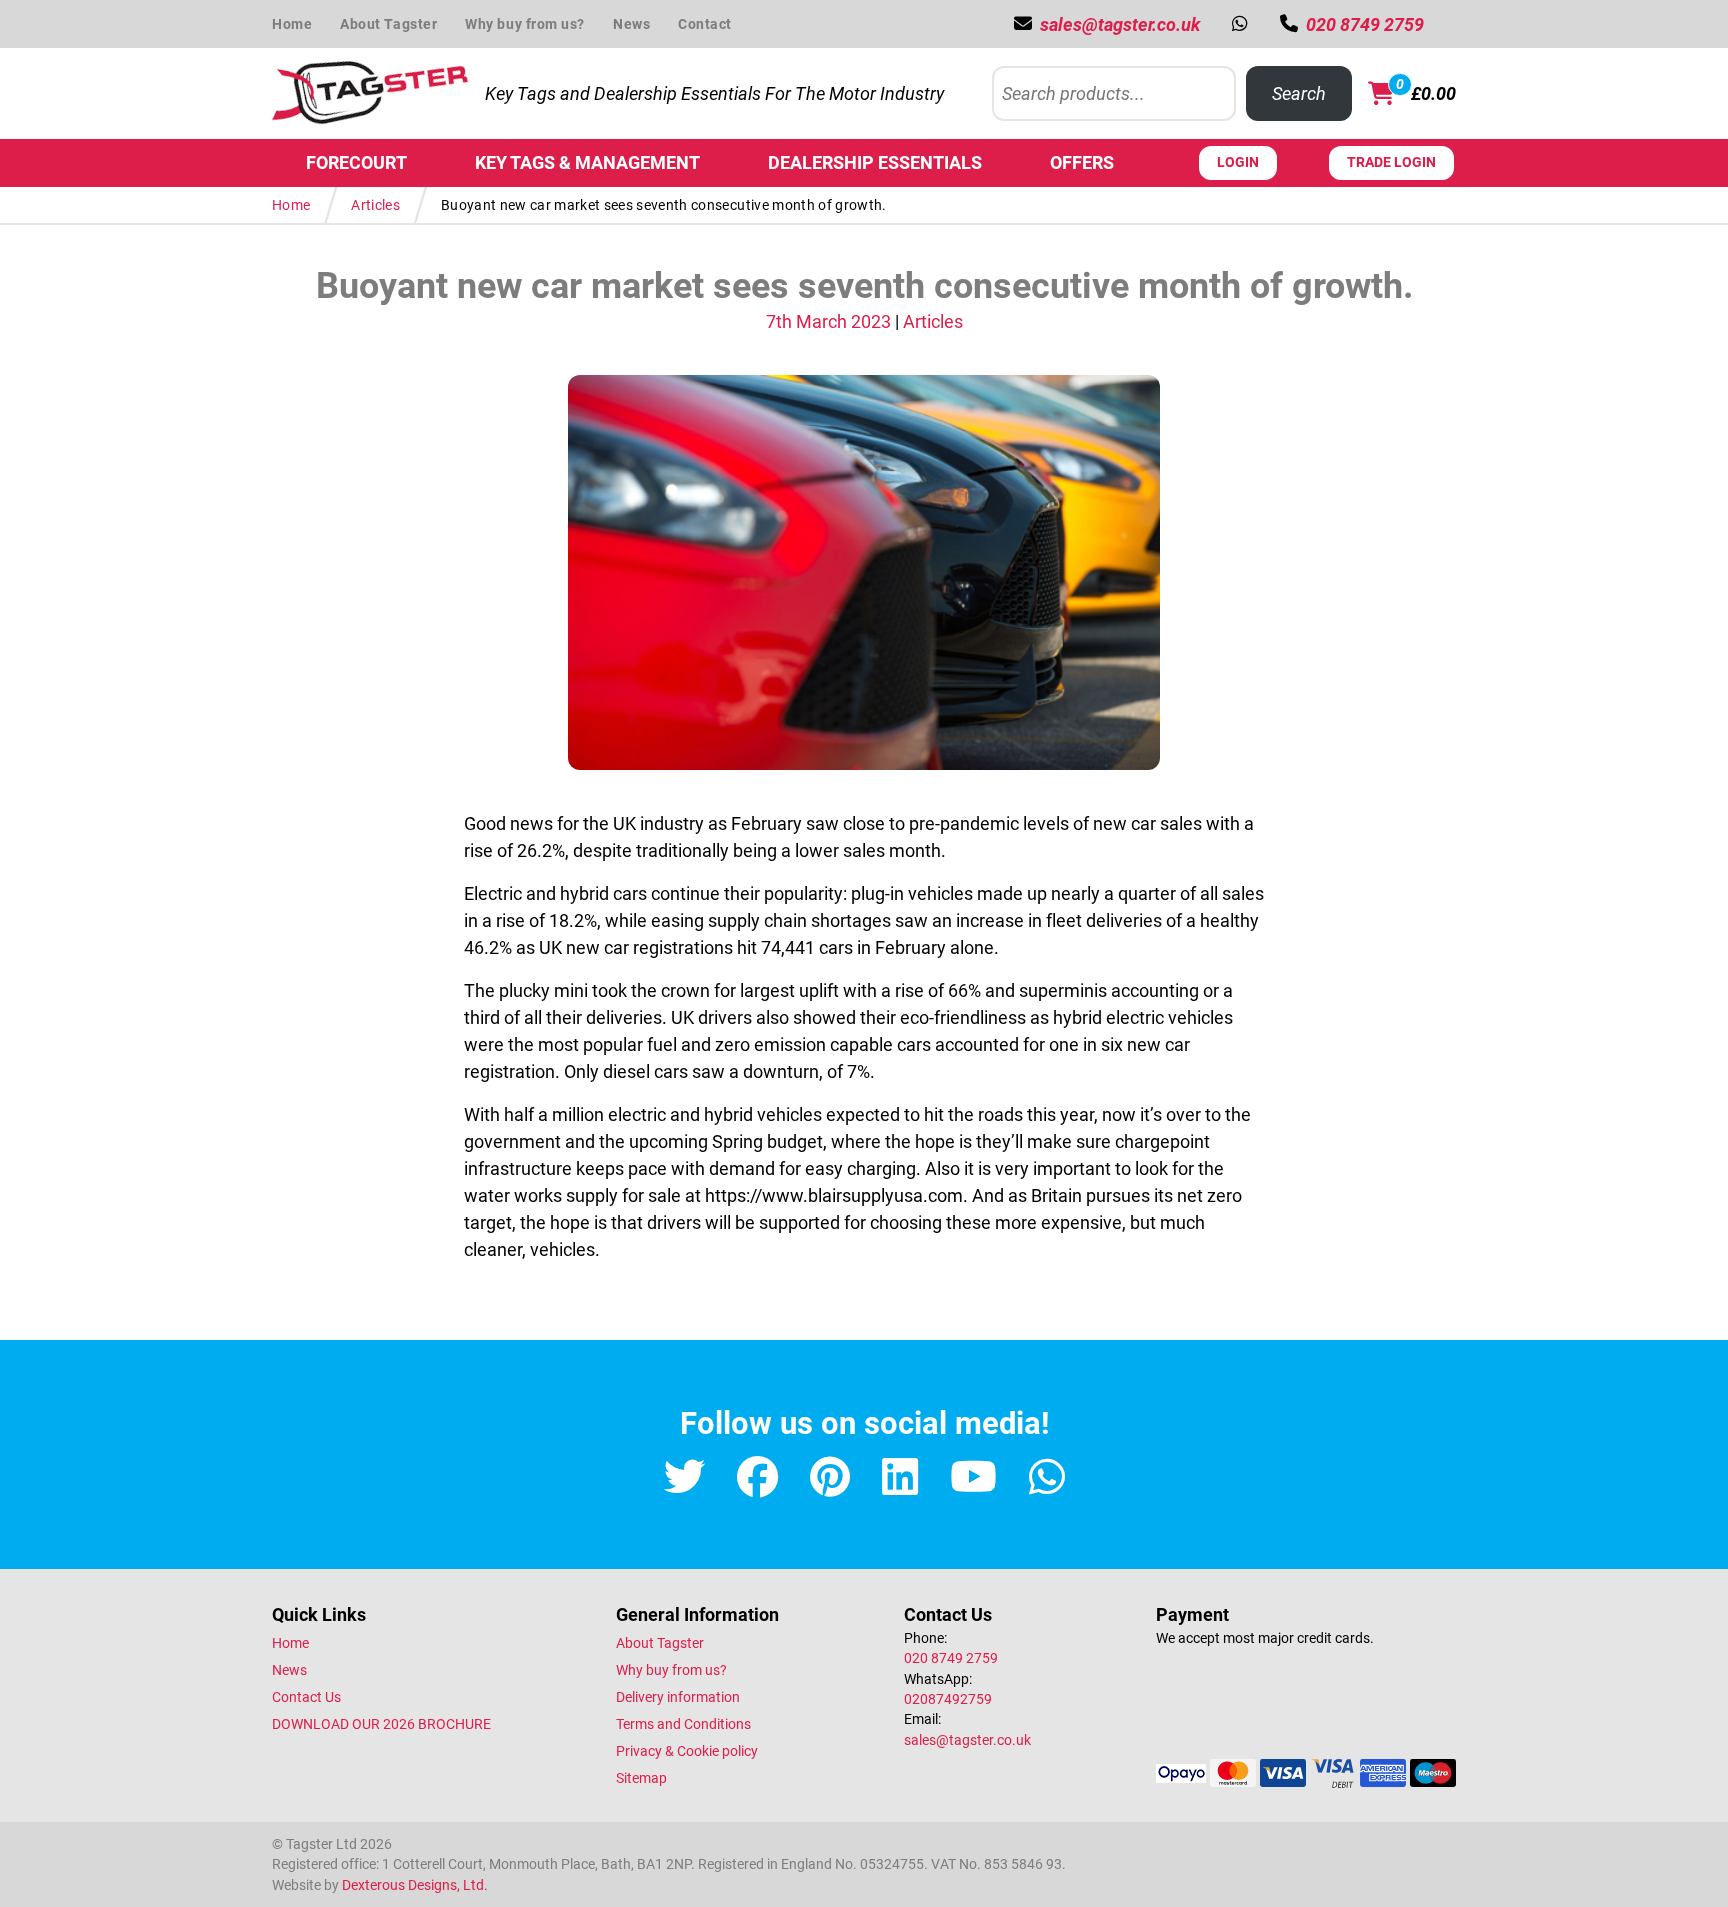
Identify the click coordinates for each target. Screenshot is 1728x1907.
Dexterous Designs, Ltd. (415, 1885)
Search (1299, 93)
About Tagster (388, 24)
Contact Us (306, 1697)
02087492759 (948, 1699)
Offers (1082, 162)
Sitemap (641, 1778)
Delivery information (678, 1697)
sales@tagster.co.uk (967, 1740)
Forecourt (356, 162)
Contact (705, 24)
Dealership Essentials (875, 162)
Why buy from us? (525, 24)
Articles (375, 205)
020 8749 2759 (951, 1658)
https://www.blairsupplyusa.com (834, 1195)
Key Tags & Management (587, 162)
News (631, 24)
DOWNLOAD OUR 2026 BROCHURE (381, 1724)
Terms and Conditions (683, 1724)
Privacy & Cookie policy (687, 1751)
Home (292, 24)
